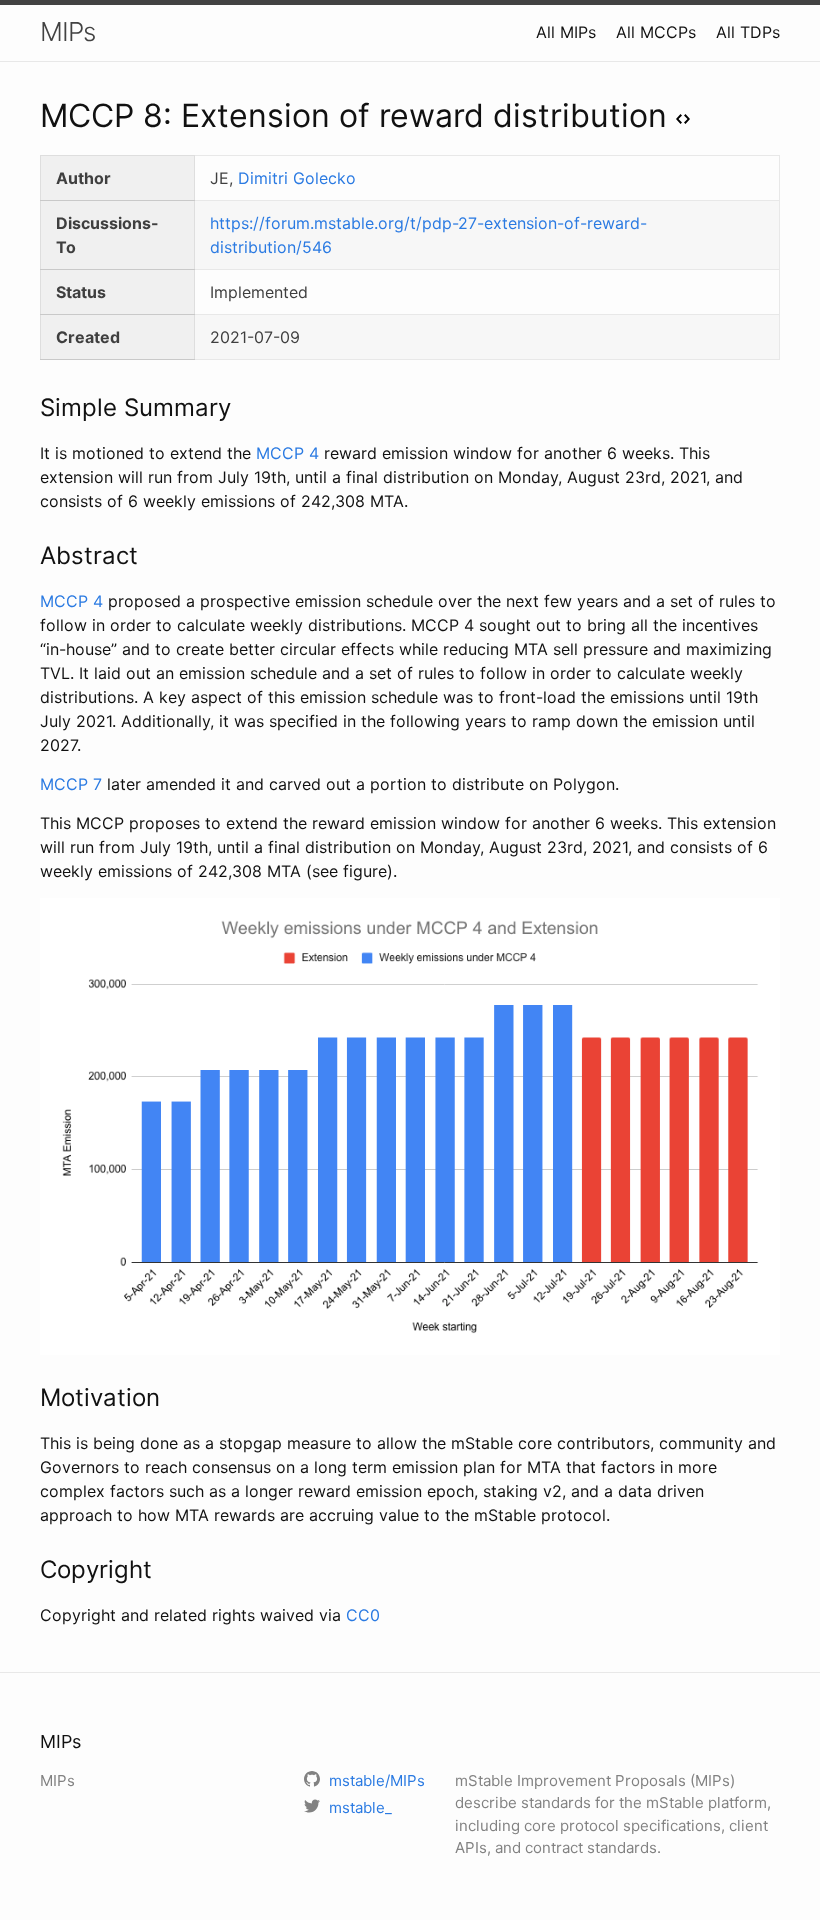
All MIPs (566, 32)
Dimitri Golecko (297, 178)
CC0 (363, 1615)
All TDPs (748, 32)
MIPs (67, 31)
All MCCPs (656, 32)
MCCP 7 (71, 784)
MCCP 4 (287, 453)
